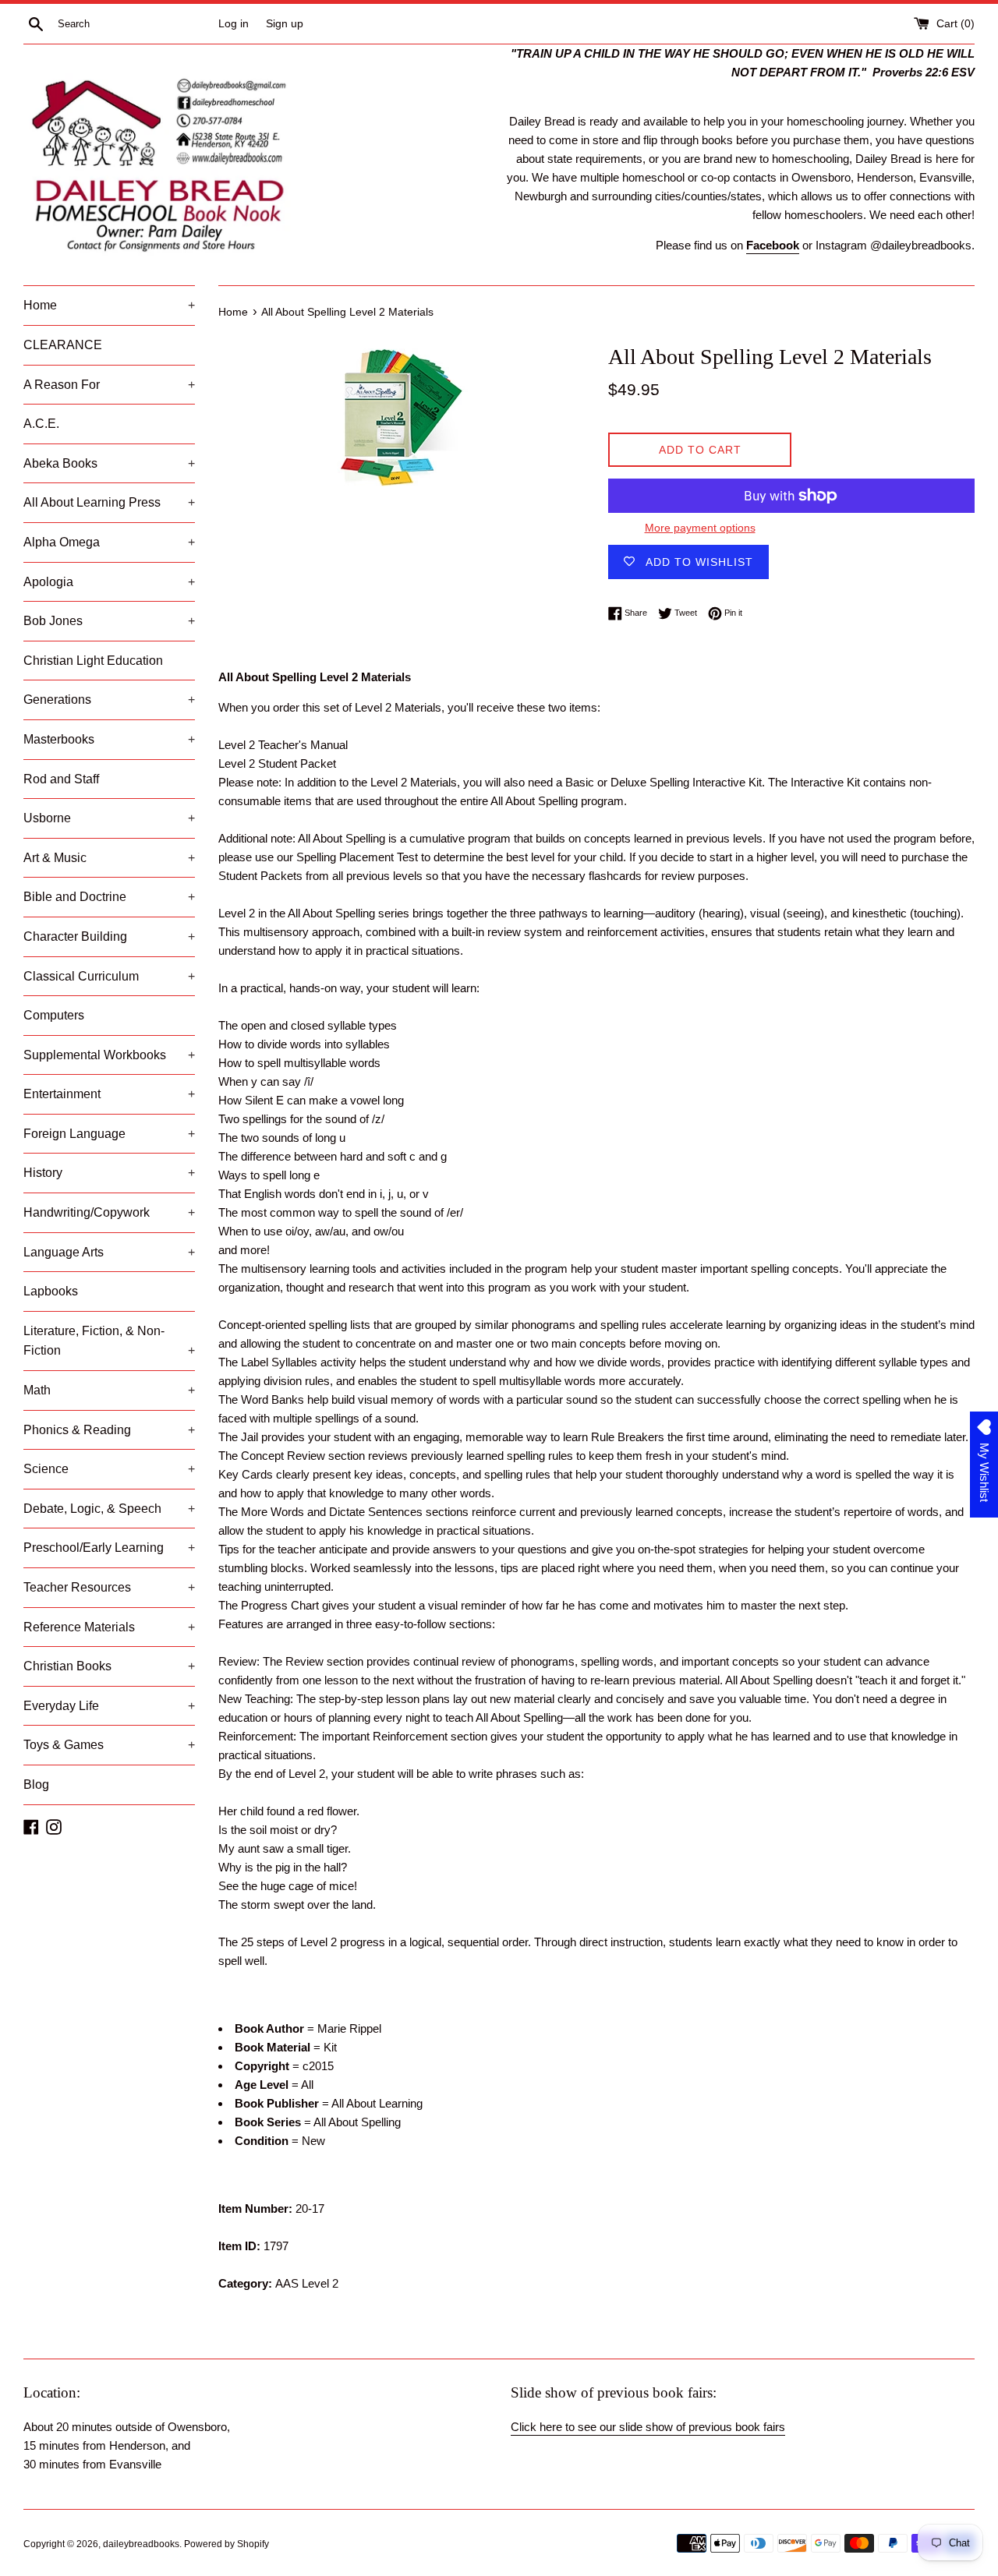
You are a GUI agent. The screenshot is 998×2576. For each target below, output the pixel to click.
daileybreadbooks (141, 2544)
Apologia (109, 582)
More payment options (700, 528)
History (109, 1173)
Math (109, 1390)
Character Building (109, 936)
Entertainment (109, 1094)
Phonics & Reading (109, 1430)
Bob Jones (109, 621)
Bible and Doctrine (109, 897)
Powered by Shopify (226, 2544)
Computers (54, 1015)
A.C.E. (41, 424)
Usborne (109, 818)
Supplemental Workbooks (109, 1055)
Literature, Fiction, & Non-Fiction (109, 1341)
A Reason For (109, 385)
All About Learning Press (109, 502)
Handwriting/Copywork (109, 1212)
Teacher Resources (109, 1587)
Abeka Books (109, 463)
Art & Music (109, 858)
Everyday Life (109, 1706)
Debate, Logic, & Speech (109, 1509)
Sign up (285, 24)
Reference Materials (109, 1627)
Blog (36, 1784)
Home (109, 305)
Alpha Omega (109, 542)
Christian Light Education (93, 661)
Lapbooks (51, 1291)
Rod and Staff (61, 779)
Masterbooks (109, 739)
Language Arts (109, 1252)
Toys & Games (109, 1745)
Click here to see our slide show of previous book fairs (648, 2427)
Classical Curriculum (109, 976)
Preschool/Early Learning (109, 1548)
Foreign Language (109, 1134)
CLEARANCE (63, 345)
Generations (109, 700)
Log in (234, 24)
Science (109, 1469)
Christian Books (109, 1666)
